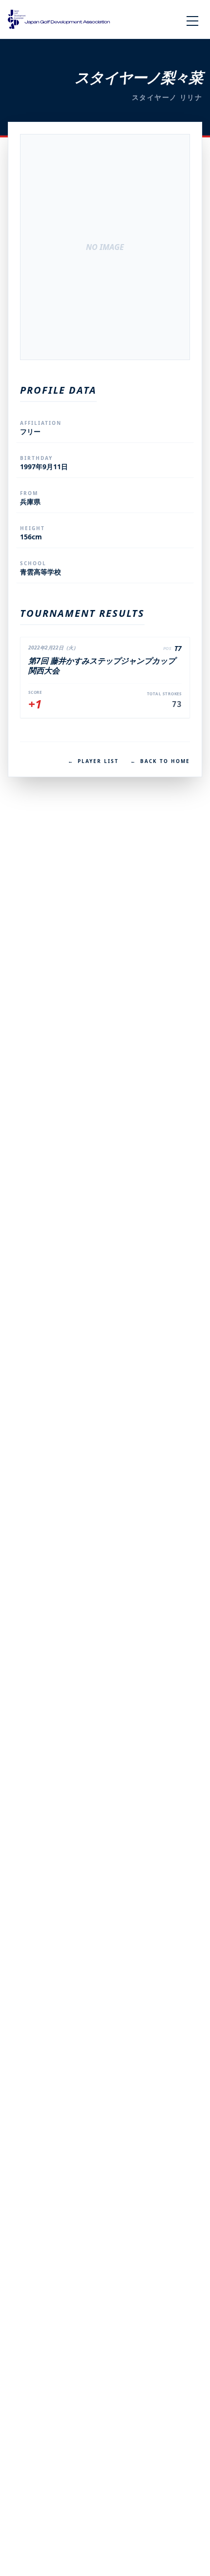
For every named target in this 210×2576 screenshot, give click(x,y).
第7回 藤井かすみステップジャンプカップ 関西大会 (102, 666)
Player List (93, 761)
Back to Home (160, 761)
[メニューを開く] (192, 21)
